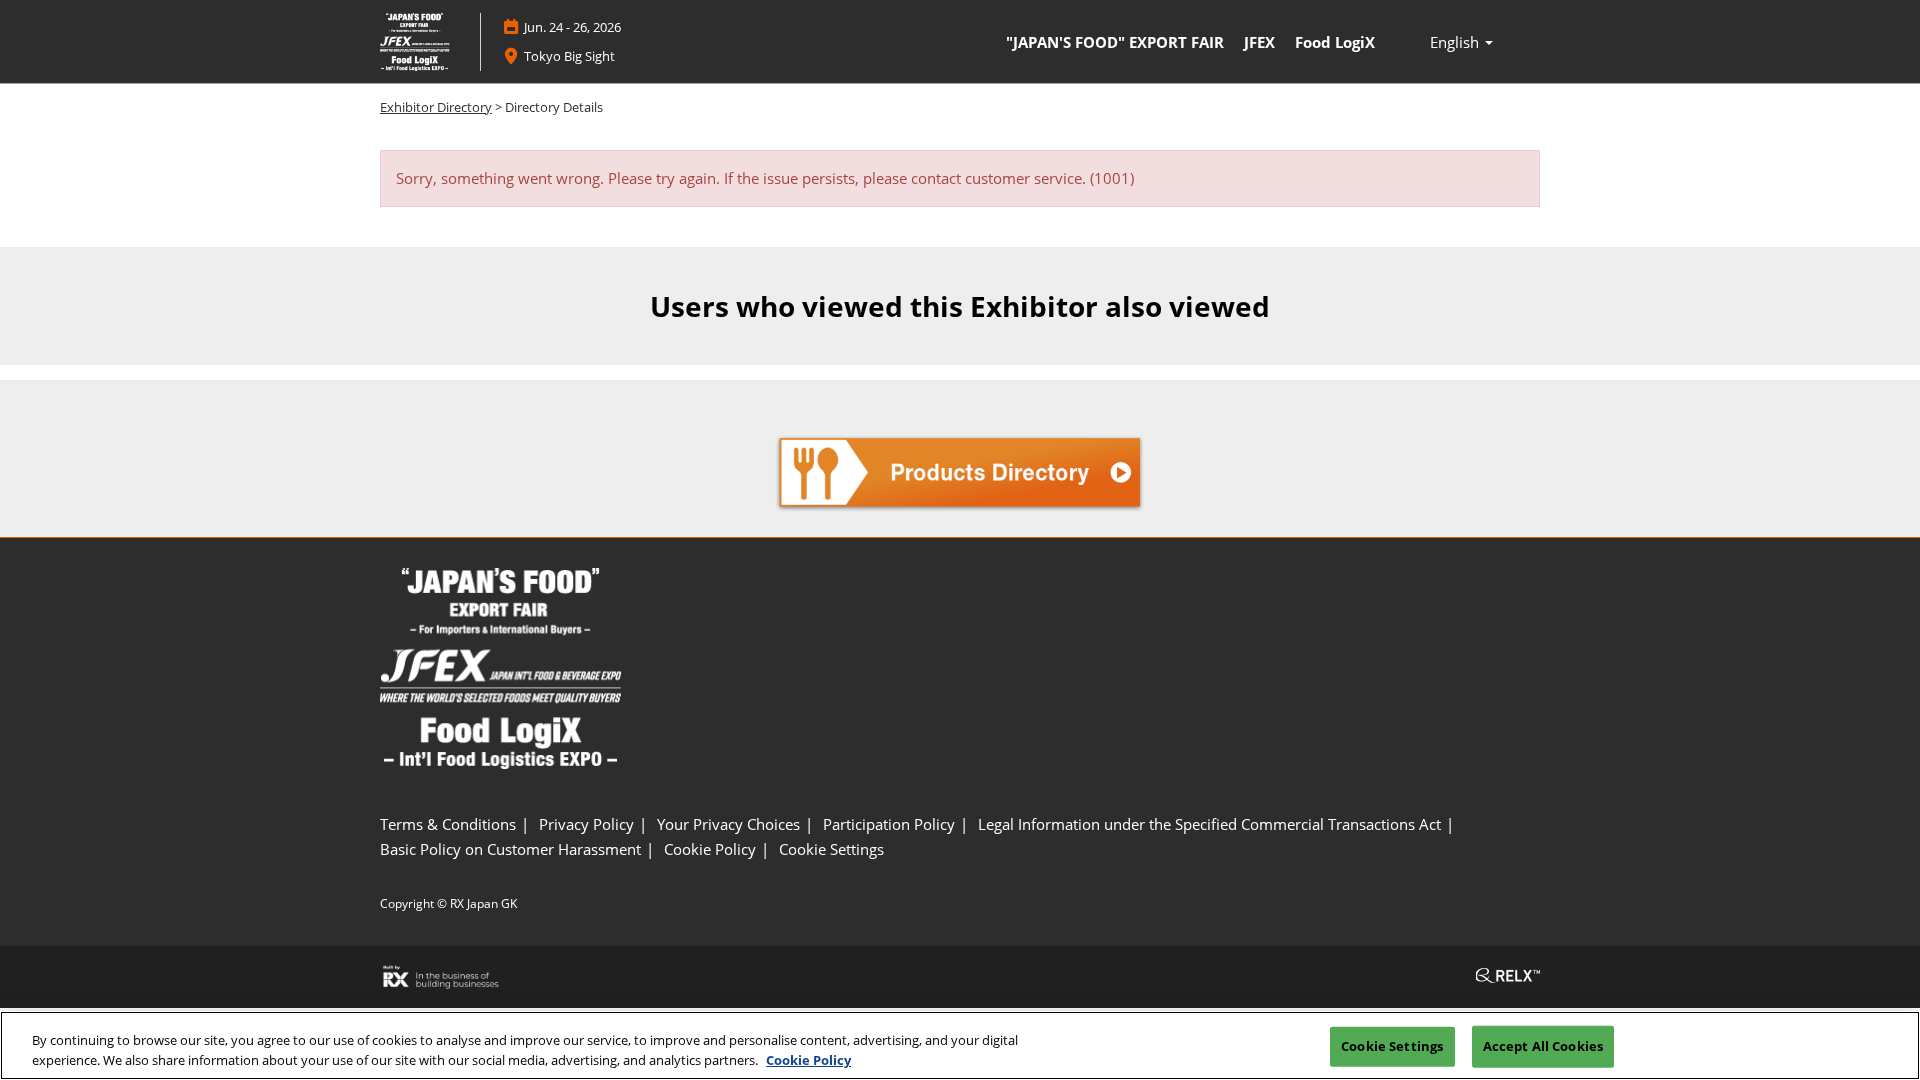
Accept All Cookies (1543, 1046)
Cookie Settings (1392, 1046)
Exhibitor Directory (436, 107)
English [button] (1456, 42)
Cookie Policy (808, 1059)
